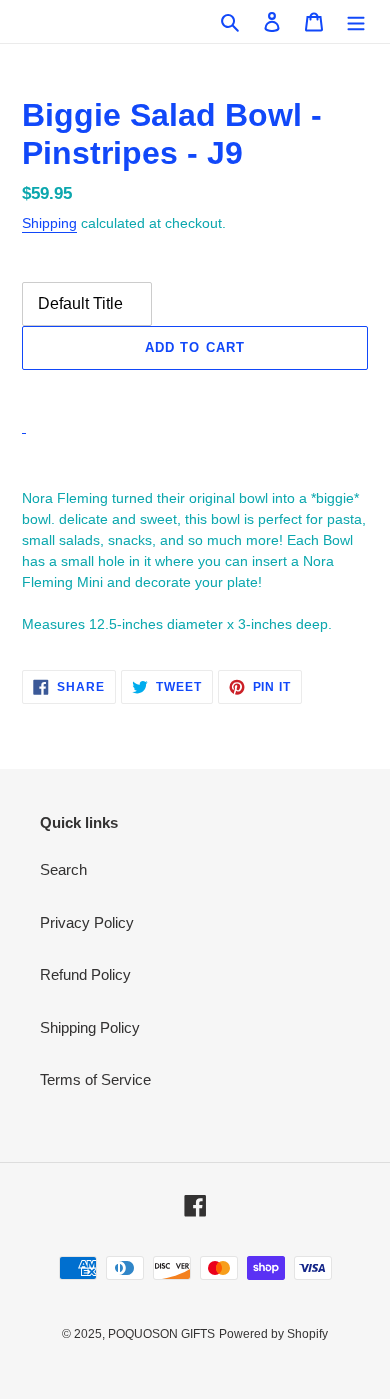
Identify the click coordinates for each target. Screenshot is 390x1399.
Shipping (49, 223)
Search (63, 869)
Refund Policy (85, 974)
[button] (195, 391)
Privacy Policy (87, 922)
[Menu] (356, 21)
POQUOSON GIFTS (161, 1334)
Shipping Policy (90, 1027)
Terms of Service (95, 1079)
